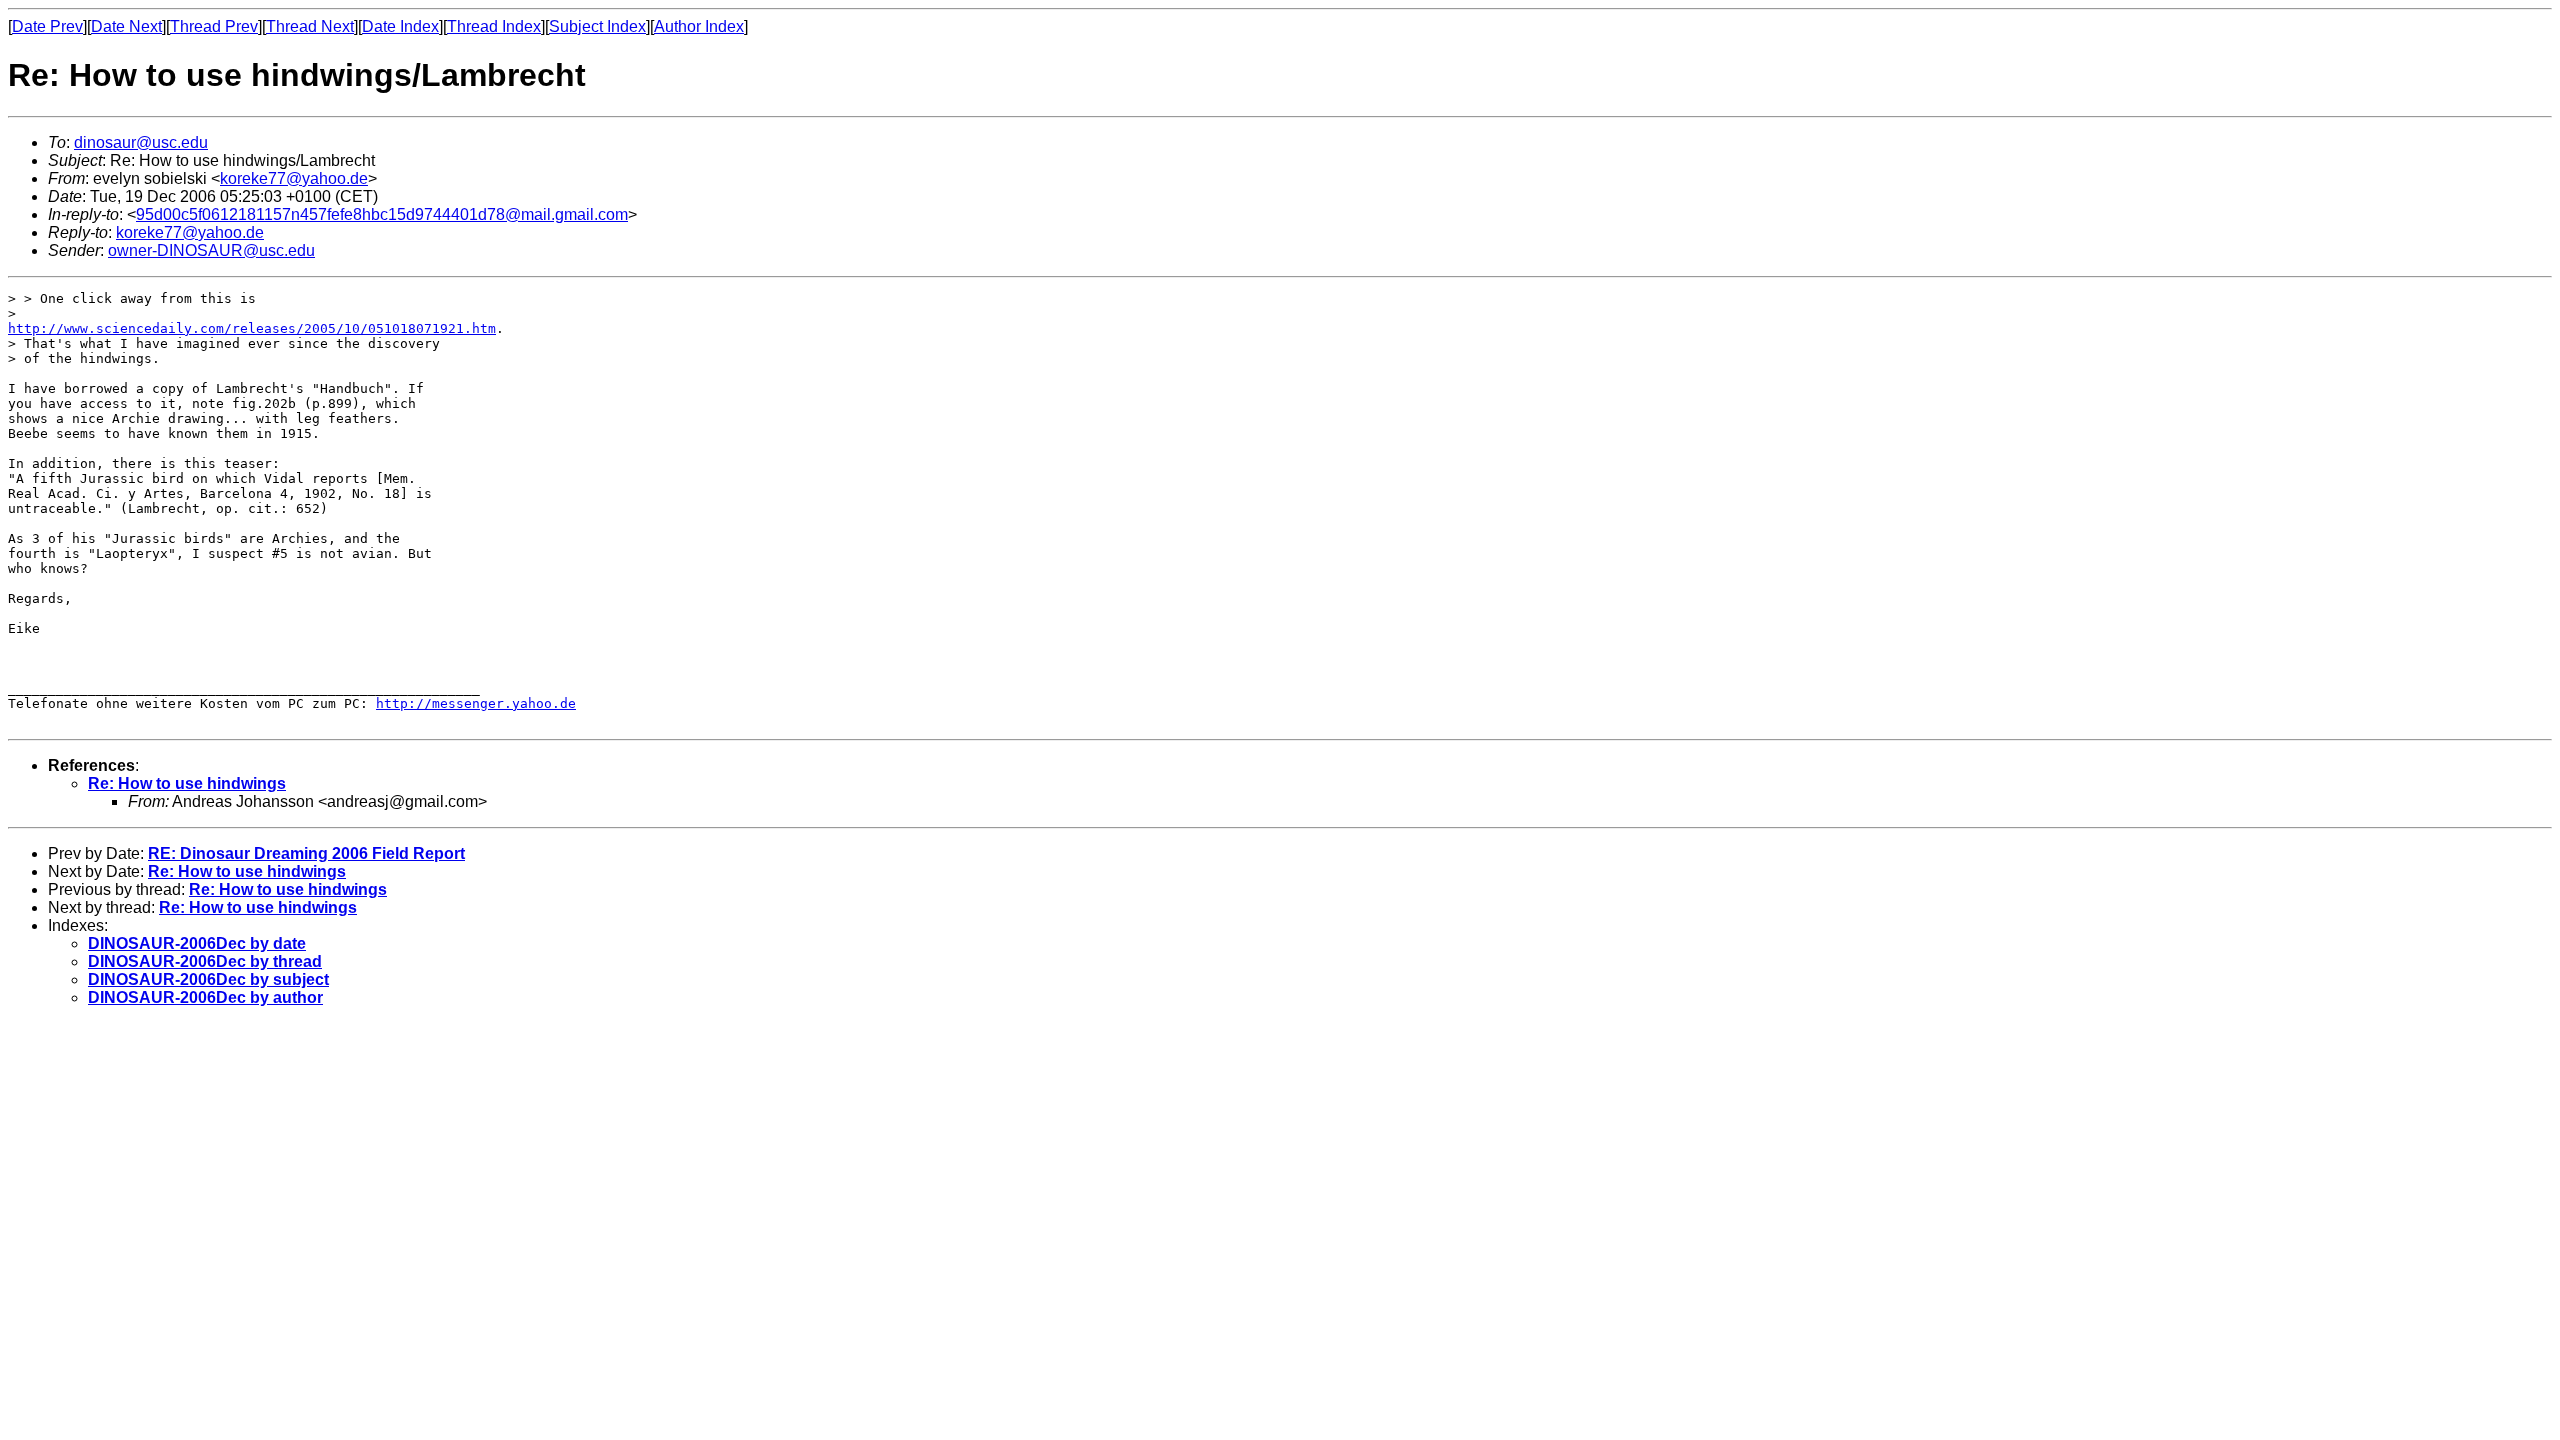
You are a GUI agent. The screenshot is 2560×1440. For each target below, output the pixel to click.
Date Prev (47, 26)
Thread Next (310, 26)
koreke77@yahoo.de (294, 178)
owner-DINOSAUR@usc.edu (211, 250)
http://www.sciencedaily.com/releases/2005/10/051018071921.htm (252, 328)
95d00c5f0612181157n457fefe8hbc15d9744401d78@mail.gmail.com (382, 214)
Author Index (699, 26)
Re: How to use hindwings (187, 783)
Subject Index (597, 26)
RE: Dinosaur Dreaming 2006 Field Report (306, 853)
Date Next (126, 26)
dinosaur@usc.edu (141, 142)
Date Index (400, 26)
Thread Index (494, 26)
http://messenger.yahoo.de (476, 703)
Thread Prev (214, 26)
